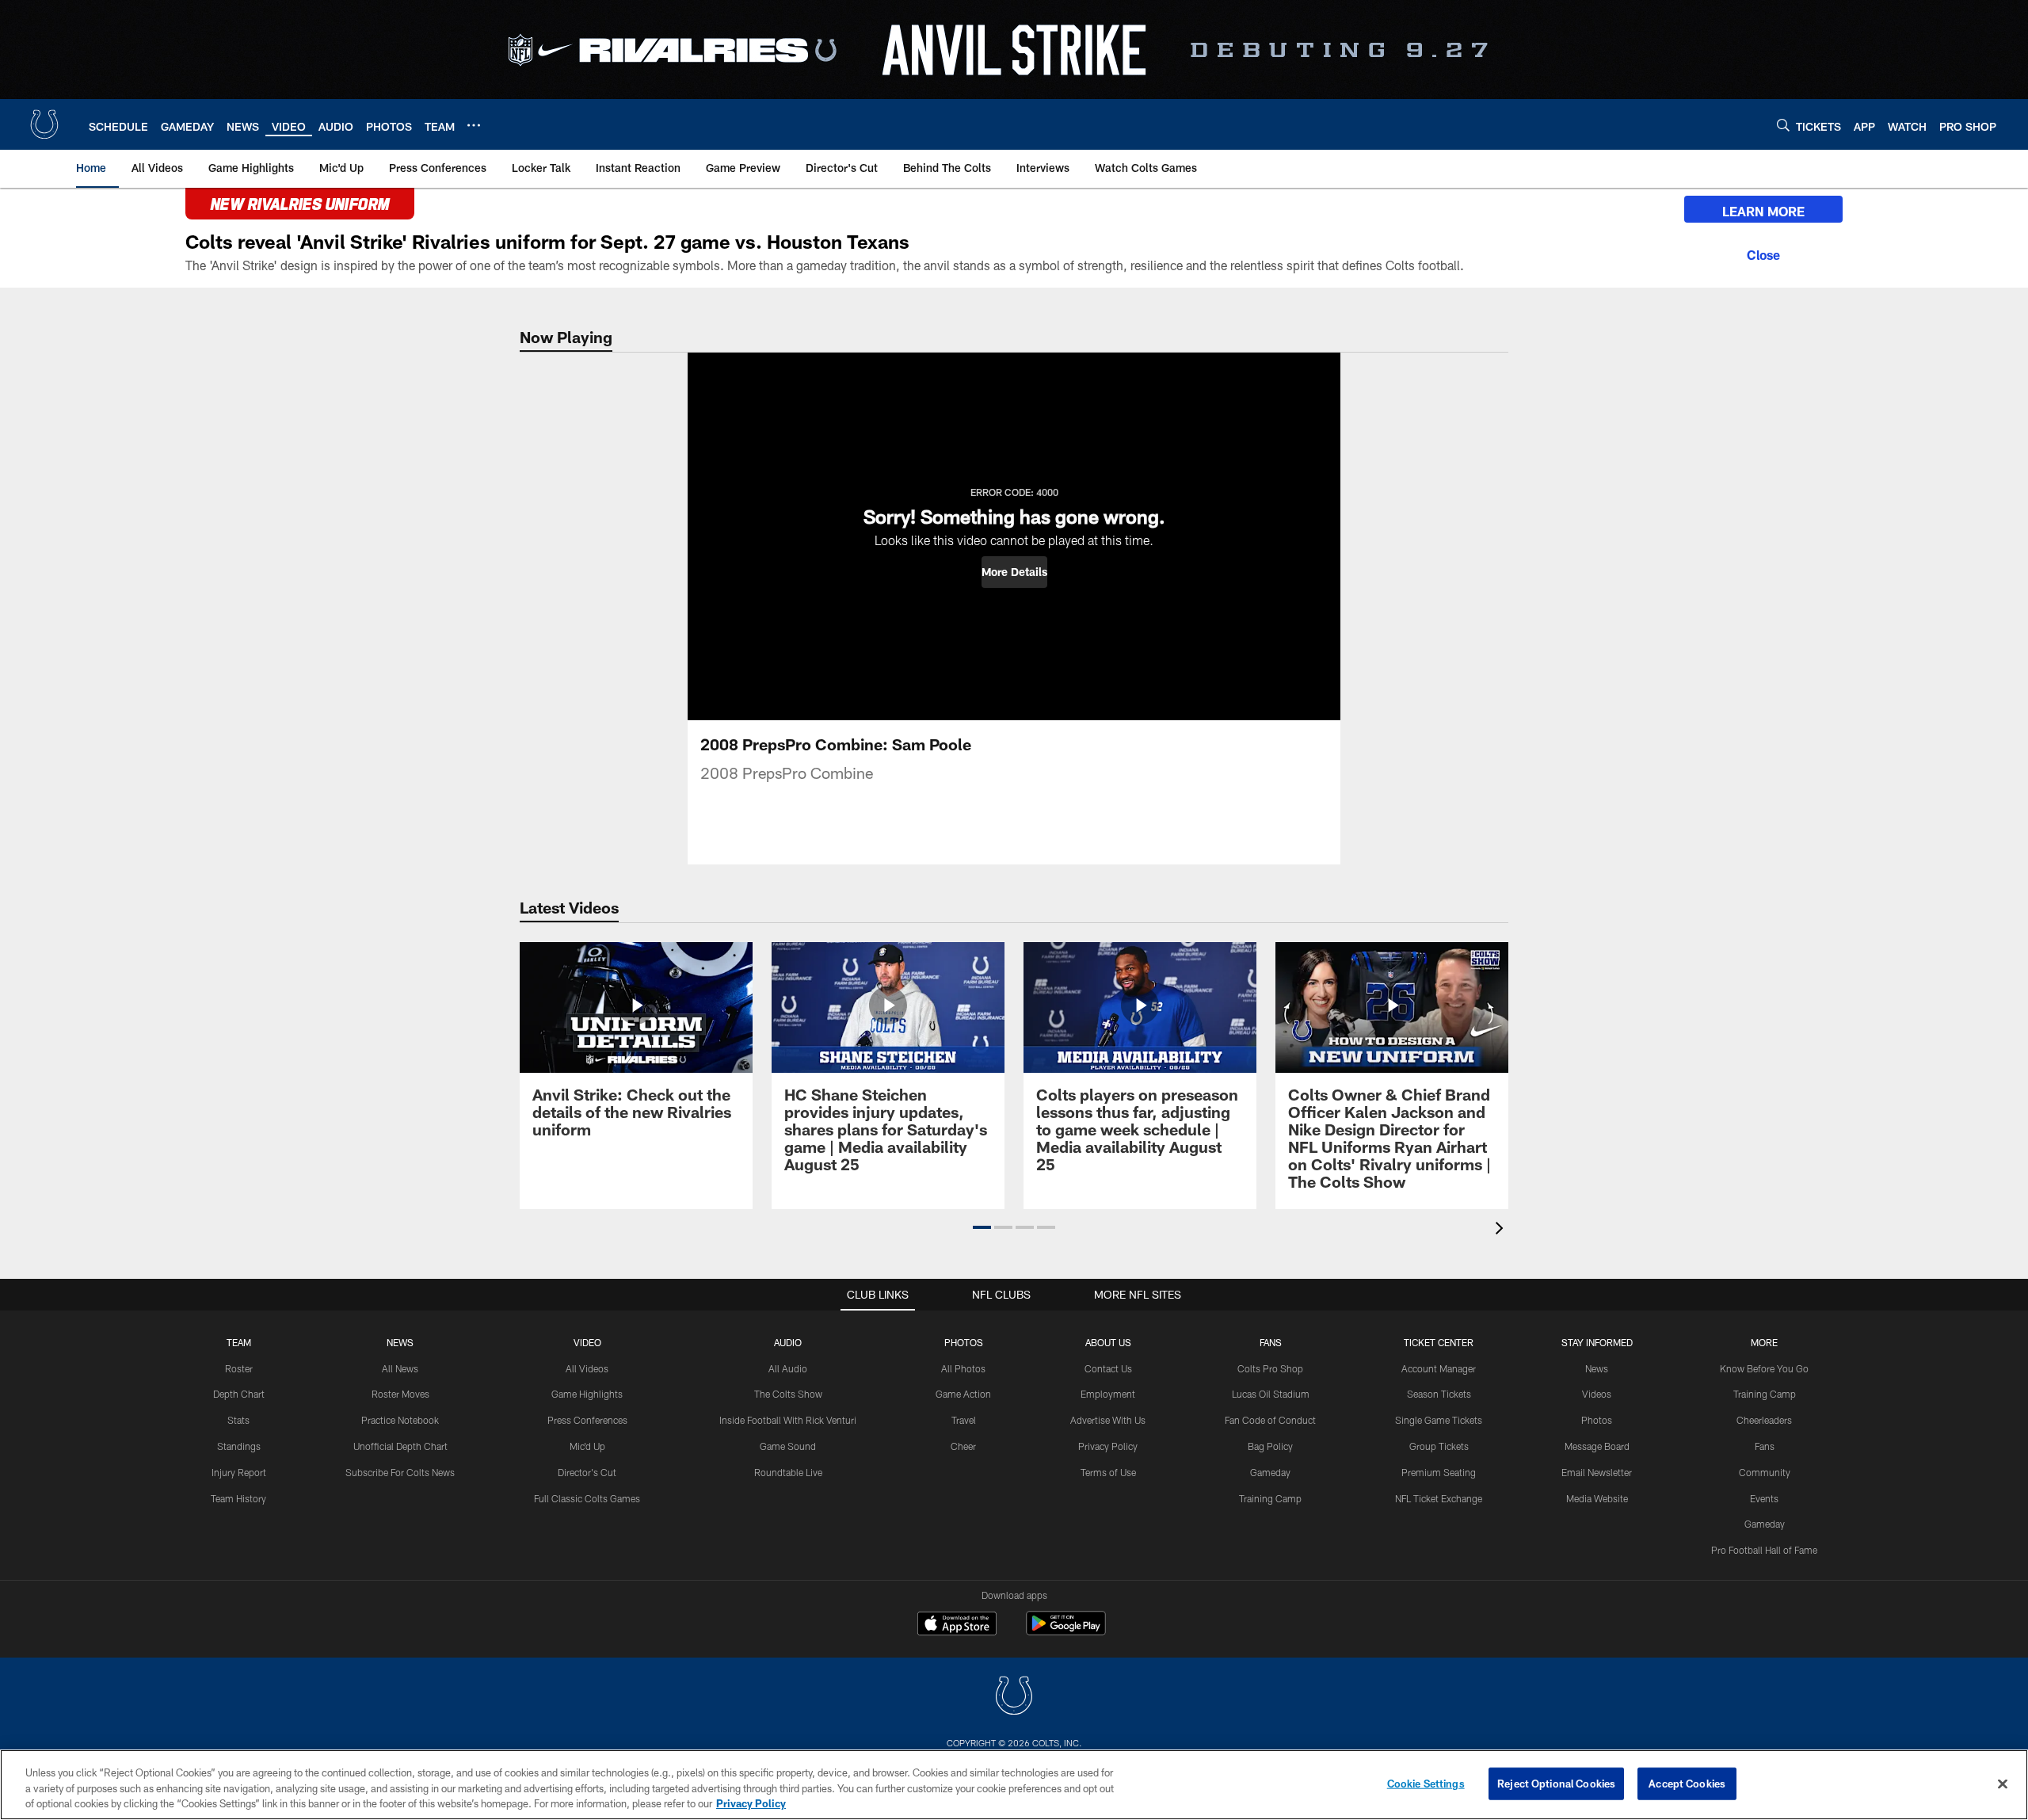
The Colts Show (788, 1394)
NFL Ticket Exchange (1439, 1498)
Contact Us (1108, 1368)
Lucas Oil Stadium (1271, 1394)
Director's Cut (587, 1472)
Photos (964, 1342)
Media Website (1597, 1498)
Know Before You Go (1764, 1368)
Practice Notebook (400, 1420)
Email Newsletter (1597, 1472)
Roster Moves (400, 1394)
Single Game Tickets (1439, 1420)
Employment (1108, 1394)
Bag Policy (1270, 1446)
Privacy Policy (1108, 1446)
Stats (238, 1420)
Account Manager (1439, 1368)
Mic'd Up (587, 1446)
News (400, 1342)
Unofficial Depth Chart (400, 1446)
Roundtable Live (788, 1472)
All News (400, 1368)
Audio (788, 1342)
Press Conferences (587, 1420)
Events (1764, 1498)
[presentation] (1502, 1230)
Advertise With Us (1108, 1420)
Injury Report (239, 1472)
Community (1765, 1472)
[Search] (1783, 125)
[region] (1014, 1785)
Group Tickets (1439, 1446)
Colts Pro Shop (1270, 1368)
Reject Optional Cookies (1556, 1783)
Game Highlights (587, 1394)
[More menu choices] (474, 125)
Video (587, 1342)
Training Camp (1270, 1498)
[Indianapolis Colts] (1014, 1698)
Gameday (1270, 1472)
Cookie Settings (1426, 1783)
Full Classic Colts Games (587, 1498)
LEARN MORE (1763, 211)
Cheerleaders (1764, 1420)
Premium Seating (1439, 1472)
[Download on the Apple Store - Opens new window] (957, 1625)
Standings (239, 1446)
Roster (239, 1368)
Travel (964, 1420)
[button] (1014, 572)
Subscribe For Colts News (400, 1472)
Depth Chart (239, 1394)
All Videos (587, 1368)
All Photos (963, 1368)
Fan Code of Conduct (1270, 1420)
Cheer (963, 1446)
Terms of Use (1108, 1472)
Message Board (1597, 1446)
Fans (1765, 1446)
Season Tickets (1439, 1394)
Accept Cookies (1687, 1783)
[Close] (1763, 253)
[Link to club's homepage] (44, 124)
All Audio (788, 1368)
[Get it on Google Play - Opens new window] (1066, 1631)
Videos (1597, 1394)
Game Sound (788, 1446)
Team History (238, 1498)
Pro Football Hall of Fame (1764, 1550)
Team (239, 1342)
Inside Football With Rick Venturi (788, 1420)
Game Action (963, 1394)
